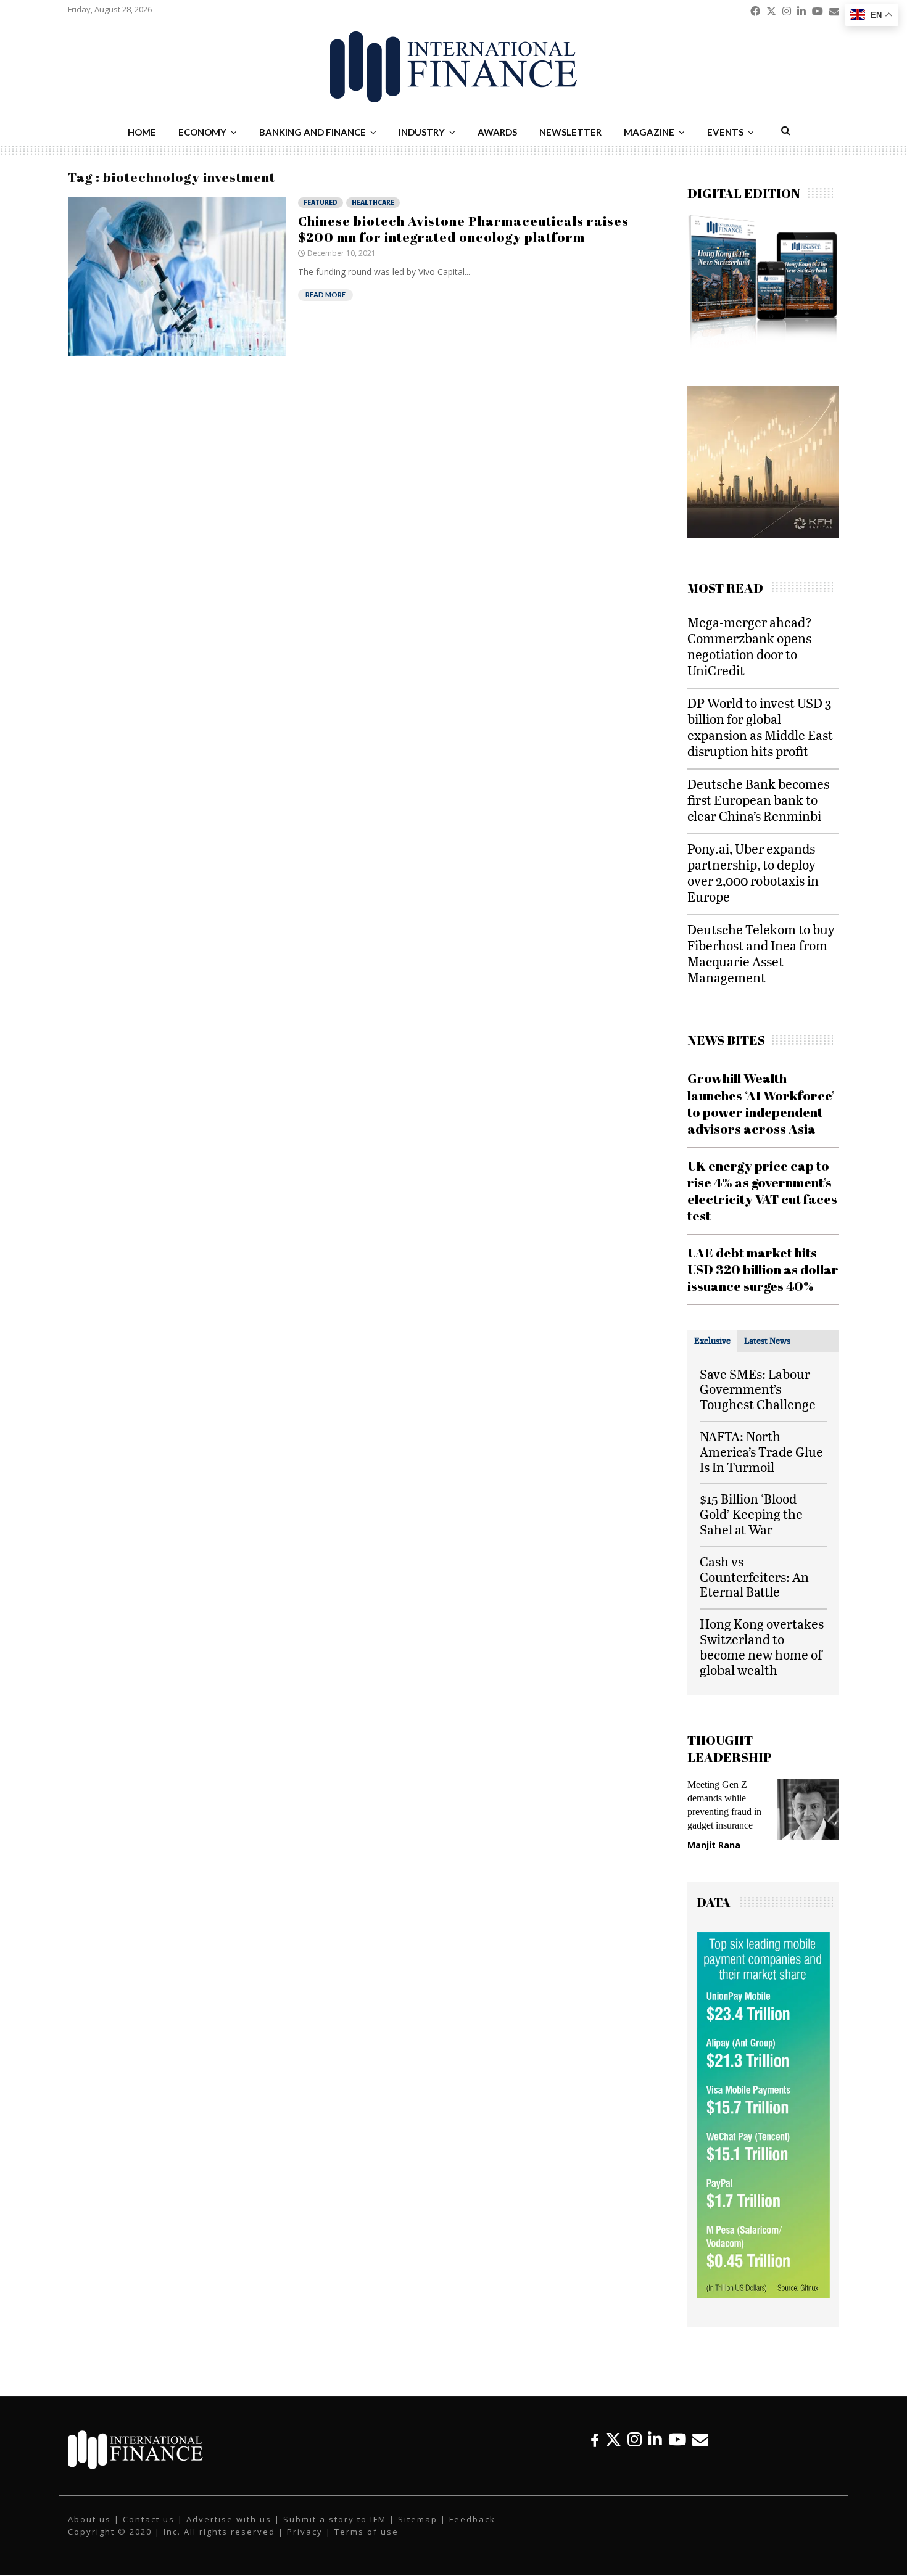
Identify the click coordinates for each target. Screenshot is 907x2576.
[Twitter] (613, 2439)
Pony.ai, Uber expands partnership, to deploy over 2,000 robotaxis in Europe (753, 872)
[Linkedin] (655, 2439)
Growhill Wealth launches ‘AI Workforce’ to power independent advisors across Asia (761, 1103)
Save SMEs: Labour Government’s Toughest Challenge (758, 1389)
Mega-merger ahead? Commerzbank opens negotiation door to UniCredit (750, 646)
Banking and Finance (313, 132)
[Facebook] (595, 2439)
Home (142, 132)
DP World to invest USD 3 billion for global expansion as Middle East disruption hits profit (760, 727)
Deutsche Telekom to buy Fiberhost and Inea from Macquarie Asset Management (761, 953)
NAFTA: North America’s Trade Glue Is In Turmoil (761, 1451)
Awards (497, 132)
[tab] (712, 1341)
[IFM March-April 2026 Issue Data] (763, 2295)
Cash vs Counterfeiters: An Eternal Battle (754, 1577)
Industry (422, 132)
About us (89, 2519)
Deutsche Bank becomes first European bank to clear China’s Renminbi (758, 800)
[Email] (700, 2439)
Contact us (149, 2519)
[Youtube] (677, 2439)
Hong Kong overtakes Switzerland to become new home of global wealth (762, 1646)
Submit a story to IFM (335, 2519)
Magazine (649, 132)
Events (725, 132)
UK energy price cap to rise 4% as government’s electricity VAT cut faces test (762, 1191)
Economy (202, 132)
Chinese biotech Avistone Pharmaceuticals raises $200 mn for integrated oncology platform (463, 229)
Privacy (305, 2532)
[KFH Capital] (752, 534)
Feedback (472, 2519)
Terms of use (367, 2532)
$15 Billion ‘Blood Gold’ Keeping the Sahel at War (751, 1514)
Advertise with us (229, 2519)
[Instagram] (635, 2439)
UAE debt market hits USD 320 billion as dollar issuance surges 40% (763, 1269)
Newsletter (570, 132)
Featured (321, 202)
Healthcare (373, 202)
